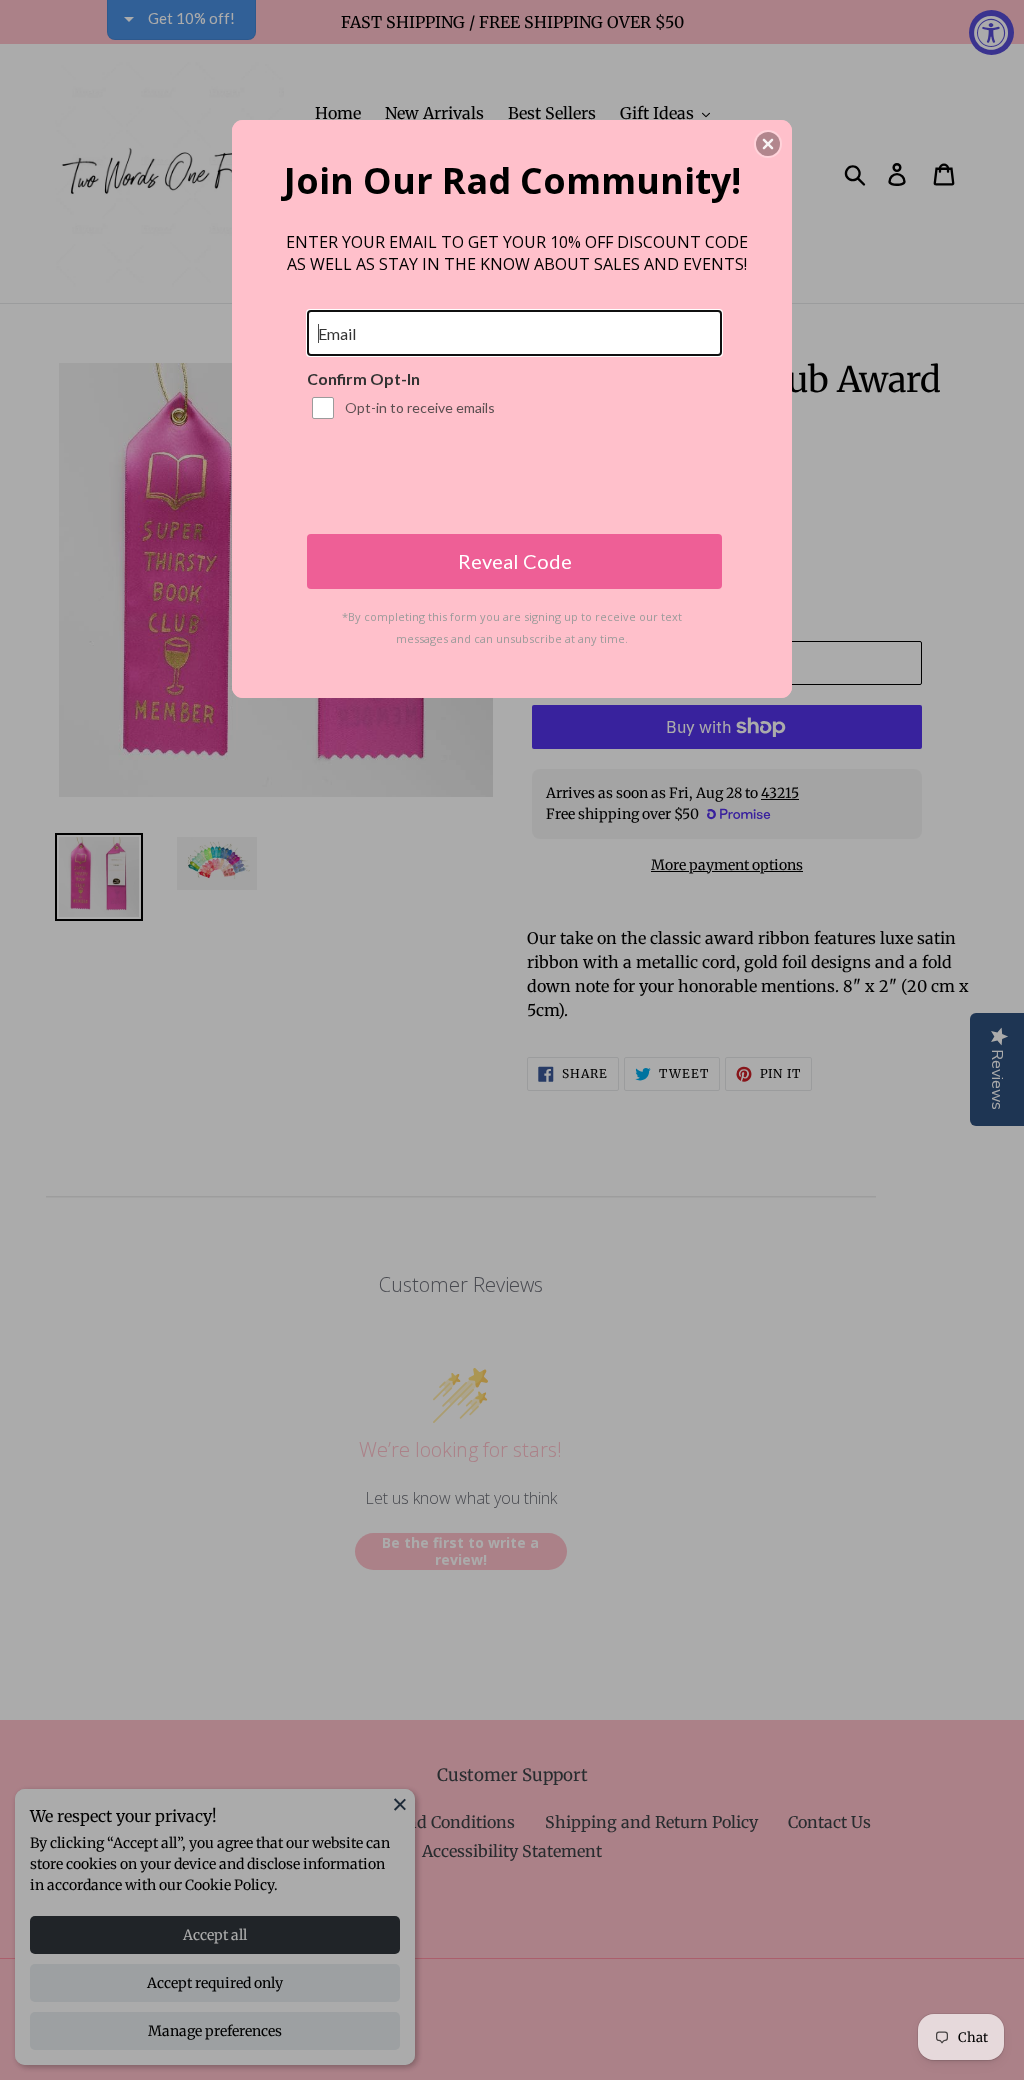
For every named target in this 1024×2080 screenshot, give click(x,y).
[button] (768, 144)
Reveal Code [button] (515, 561)
